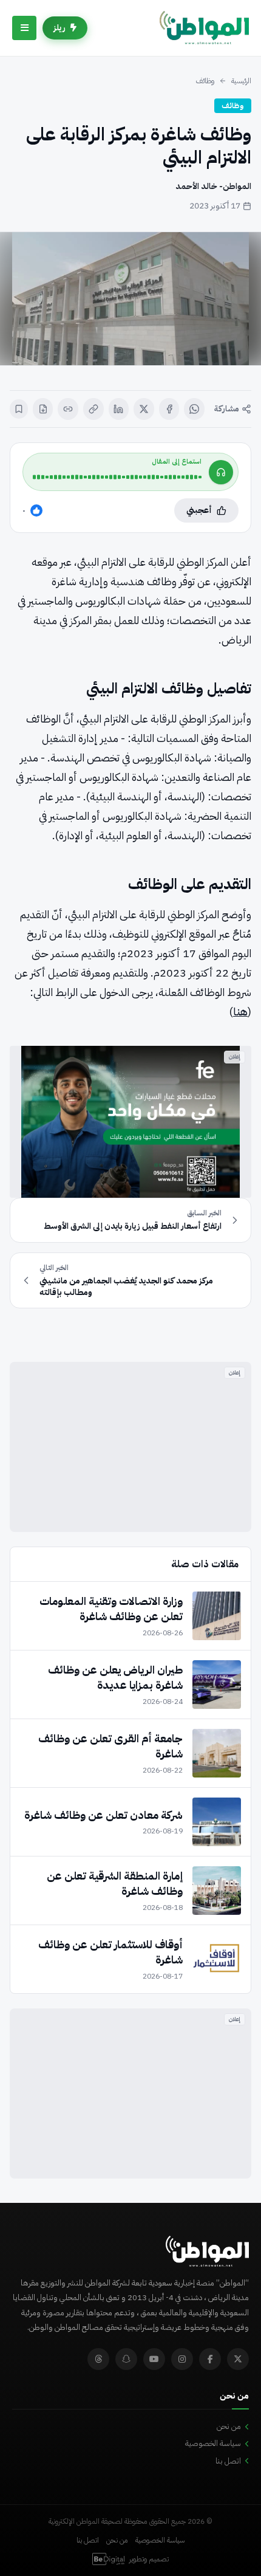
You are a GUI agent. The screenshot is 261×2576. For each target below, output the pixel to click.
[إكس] (144, 409)
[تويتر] (238, 2359)
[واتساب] (194, 409)
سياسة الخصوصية (213, 2443)
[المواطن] (204, 28)
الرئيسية (241, 81)
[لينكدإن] (119, 409)
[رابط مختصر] (68, 409)
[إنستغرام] (182, 2359)
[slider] (117, 477)
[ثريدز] (98, 2359)
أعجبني (199, 510)
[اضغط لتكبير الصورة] (130, 299)
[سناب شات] (126, 2359)
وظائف (205, 81)
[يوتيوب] (154, 2359)
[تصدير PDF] (43, 409)
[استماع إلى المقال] (221, 472)
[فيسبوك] (169, 409)
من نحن (229, 2426)
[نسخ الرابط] (93, 409)
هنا (240, 1012)
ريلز (59, 28)
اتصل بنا (228, 2461)
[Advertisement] (130, 1447)
